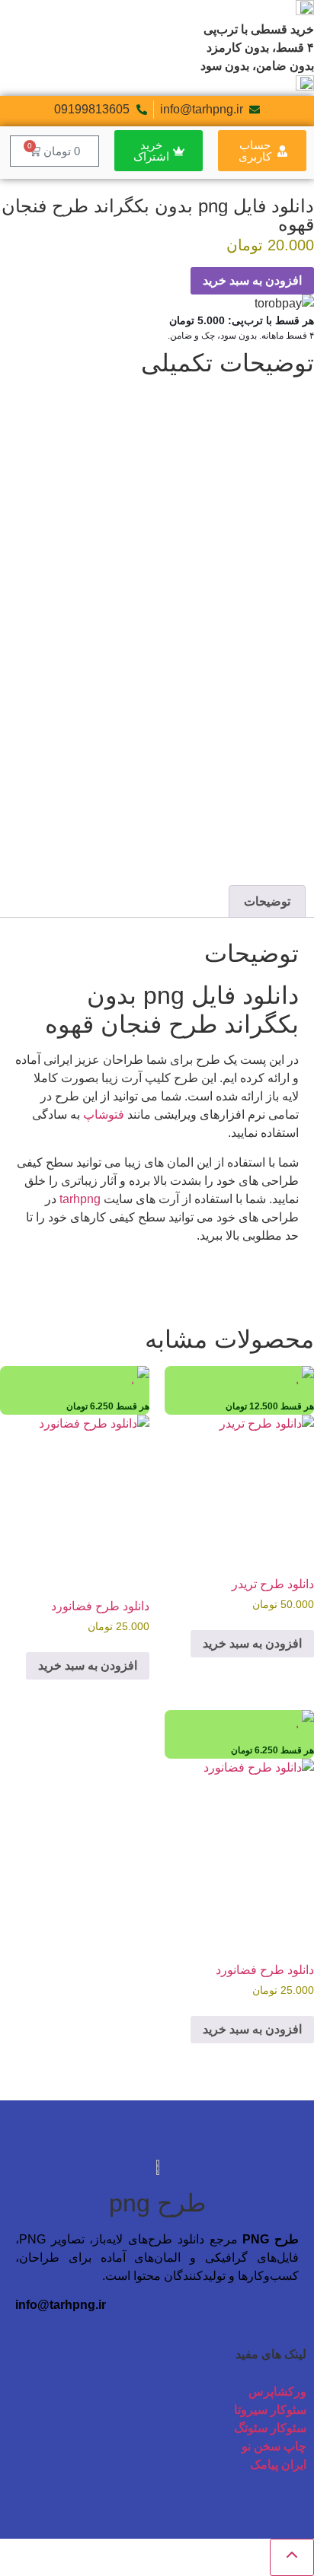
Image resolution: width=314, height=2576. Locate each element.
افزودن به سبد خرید (252, 280)
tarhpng (80, 1199)
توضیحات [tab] (267, 901)
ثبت (292, 828)
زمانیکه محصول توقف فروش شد (218, 753)
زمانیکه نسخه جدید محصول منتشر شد (207, 771)
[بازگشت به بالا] (292, 2557)
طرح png (157, 2203)
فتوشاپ (104, 1114)
